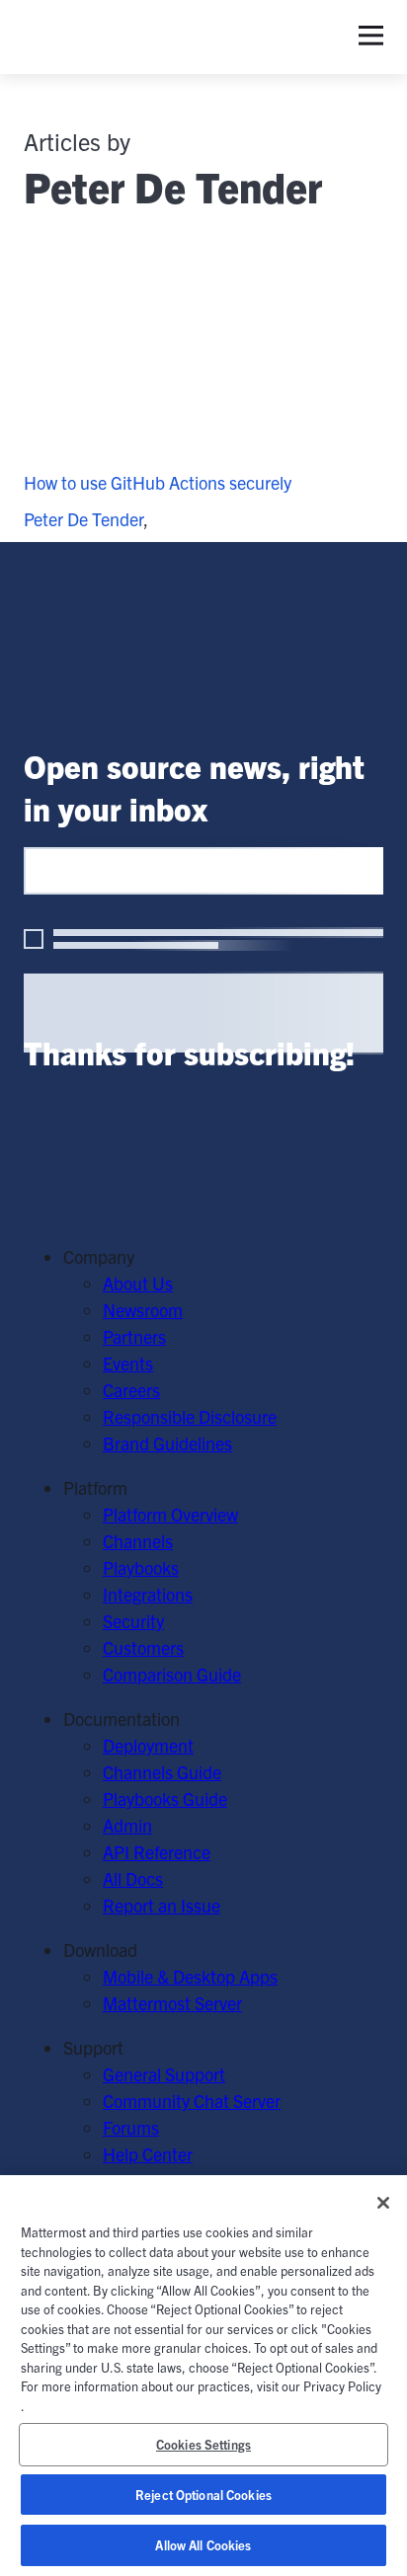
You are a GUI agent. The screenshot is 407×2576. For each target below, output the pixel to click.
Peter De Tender (83, 519)
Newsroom (143, 1310)
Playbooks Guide (165, 1798)
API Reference (157, 1852)
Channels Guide (162, 1772)
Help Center (148, 2154)
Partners (134, 1336)
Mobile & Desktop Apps (190, 1976)
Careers (131, 1390)
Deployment (148, 1745)
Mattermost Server (172, 2003)
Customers (143, 1647)
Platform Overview (170, 1514)
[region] (203, 2376)
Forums (131, 2127)
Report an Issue (162, 1905)
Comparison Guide (172, 1674)
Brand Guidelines (167, 1443)
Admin (127, 1825)
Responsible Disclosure (190, 1416)
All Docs (133, 1878)
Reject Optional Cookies (203, 2495)
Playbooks (141, 1567)
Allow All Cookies (203, 2545)
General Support (164, 2074)
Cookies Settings (203, 2444)
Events (128, 1363)
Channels (138, 1541)
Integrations (148, 1594)
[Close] (383, 2203)
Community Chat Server (192, 2101)
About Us (138, 1283)
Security (133, 1621)
